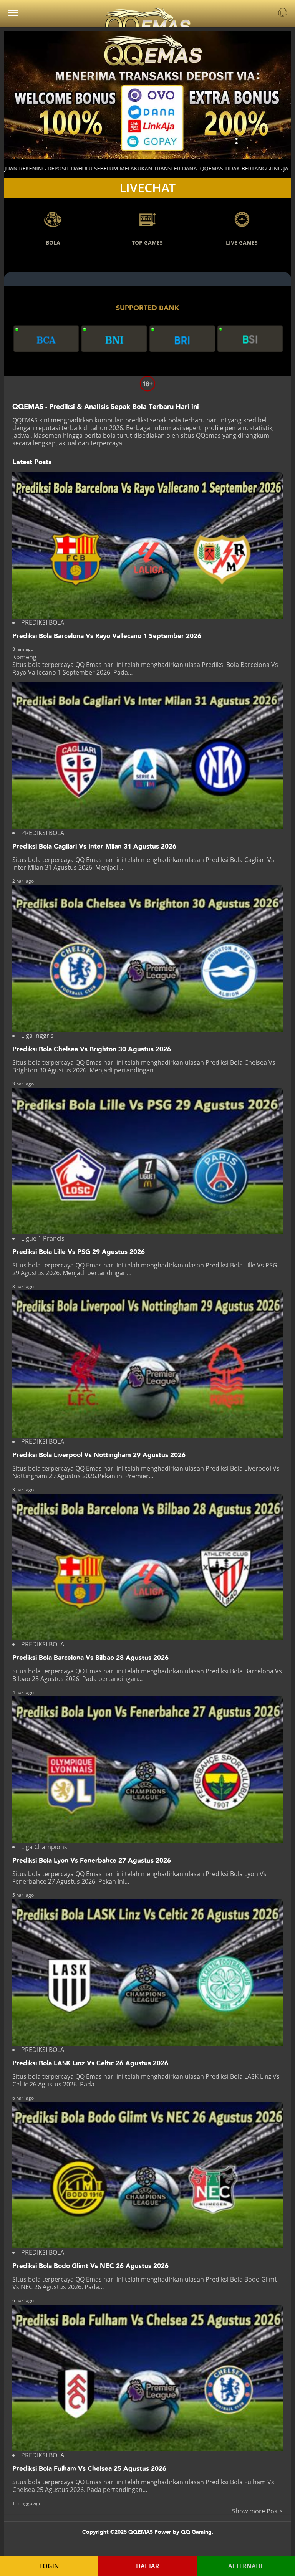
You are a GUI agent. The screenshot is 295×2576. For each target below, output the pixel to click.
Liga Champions (44, 1847)
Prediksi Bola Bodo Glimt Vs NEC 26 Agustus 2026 (90, 2266)
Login (49, 2566)
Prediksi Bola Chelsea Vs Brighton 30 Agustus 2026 (92, 1049)
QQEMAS (25, 420)
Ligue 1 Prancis (43, 1238)
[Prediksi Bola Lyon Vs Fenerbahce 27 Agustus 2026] (147, 1770)
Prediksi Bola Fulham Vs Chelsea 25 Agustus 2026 (89, 2469)
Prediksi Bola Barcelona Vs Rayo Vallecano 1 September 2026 (107, 636)
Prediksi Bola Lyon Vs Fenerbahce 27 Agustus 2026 (92, 1860)
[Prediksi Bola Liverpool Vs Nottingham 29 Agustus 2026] (147, 1364)
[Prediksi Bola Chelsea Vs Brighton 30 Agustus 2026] (147, 958)
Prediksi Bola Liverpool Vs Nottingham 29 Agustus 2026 (99, 1455)
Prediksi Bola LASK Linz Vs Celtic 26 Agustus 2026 (90, 2063)
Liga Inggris (37, 1036)
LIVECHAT (147, 188)
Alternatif (246, 2566)
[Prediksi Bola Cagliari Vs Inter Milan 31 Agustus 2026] (147, 756)
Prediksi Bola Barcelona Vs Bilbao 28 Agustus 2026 (90, 1658)
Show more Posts (257, 2511)
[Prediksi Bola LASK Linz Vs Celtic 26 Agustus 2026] (147, 1972)
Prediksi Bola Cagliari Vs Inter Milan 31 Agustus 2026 (94, 846)
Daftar (147, 2566)
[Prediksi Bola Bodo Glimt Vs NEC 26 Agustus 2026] (147, 2175)
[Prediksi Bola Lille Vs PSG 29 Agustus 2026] (147, 1161)
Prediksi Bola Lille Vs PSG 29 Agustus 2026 (79, 1252)
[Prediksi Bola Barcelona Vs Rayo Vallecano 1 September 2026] (147, 545)
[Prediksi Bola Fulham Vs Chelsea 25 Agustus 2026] (147, 2378)
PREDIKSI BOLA (43, 622)
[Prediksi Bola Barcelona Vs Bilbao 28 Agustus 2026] (147, 1567)
